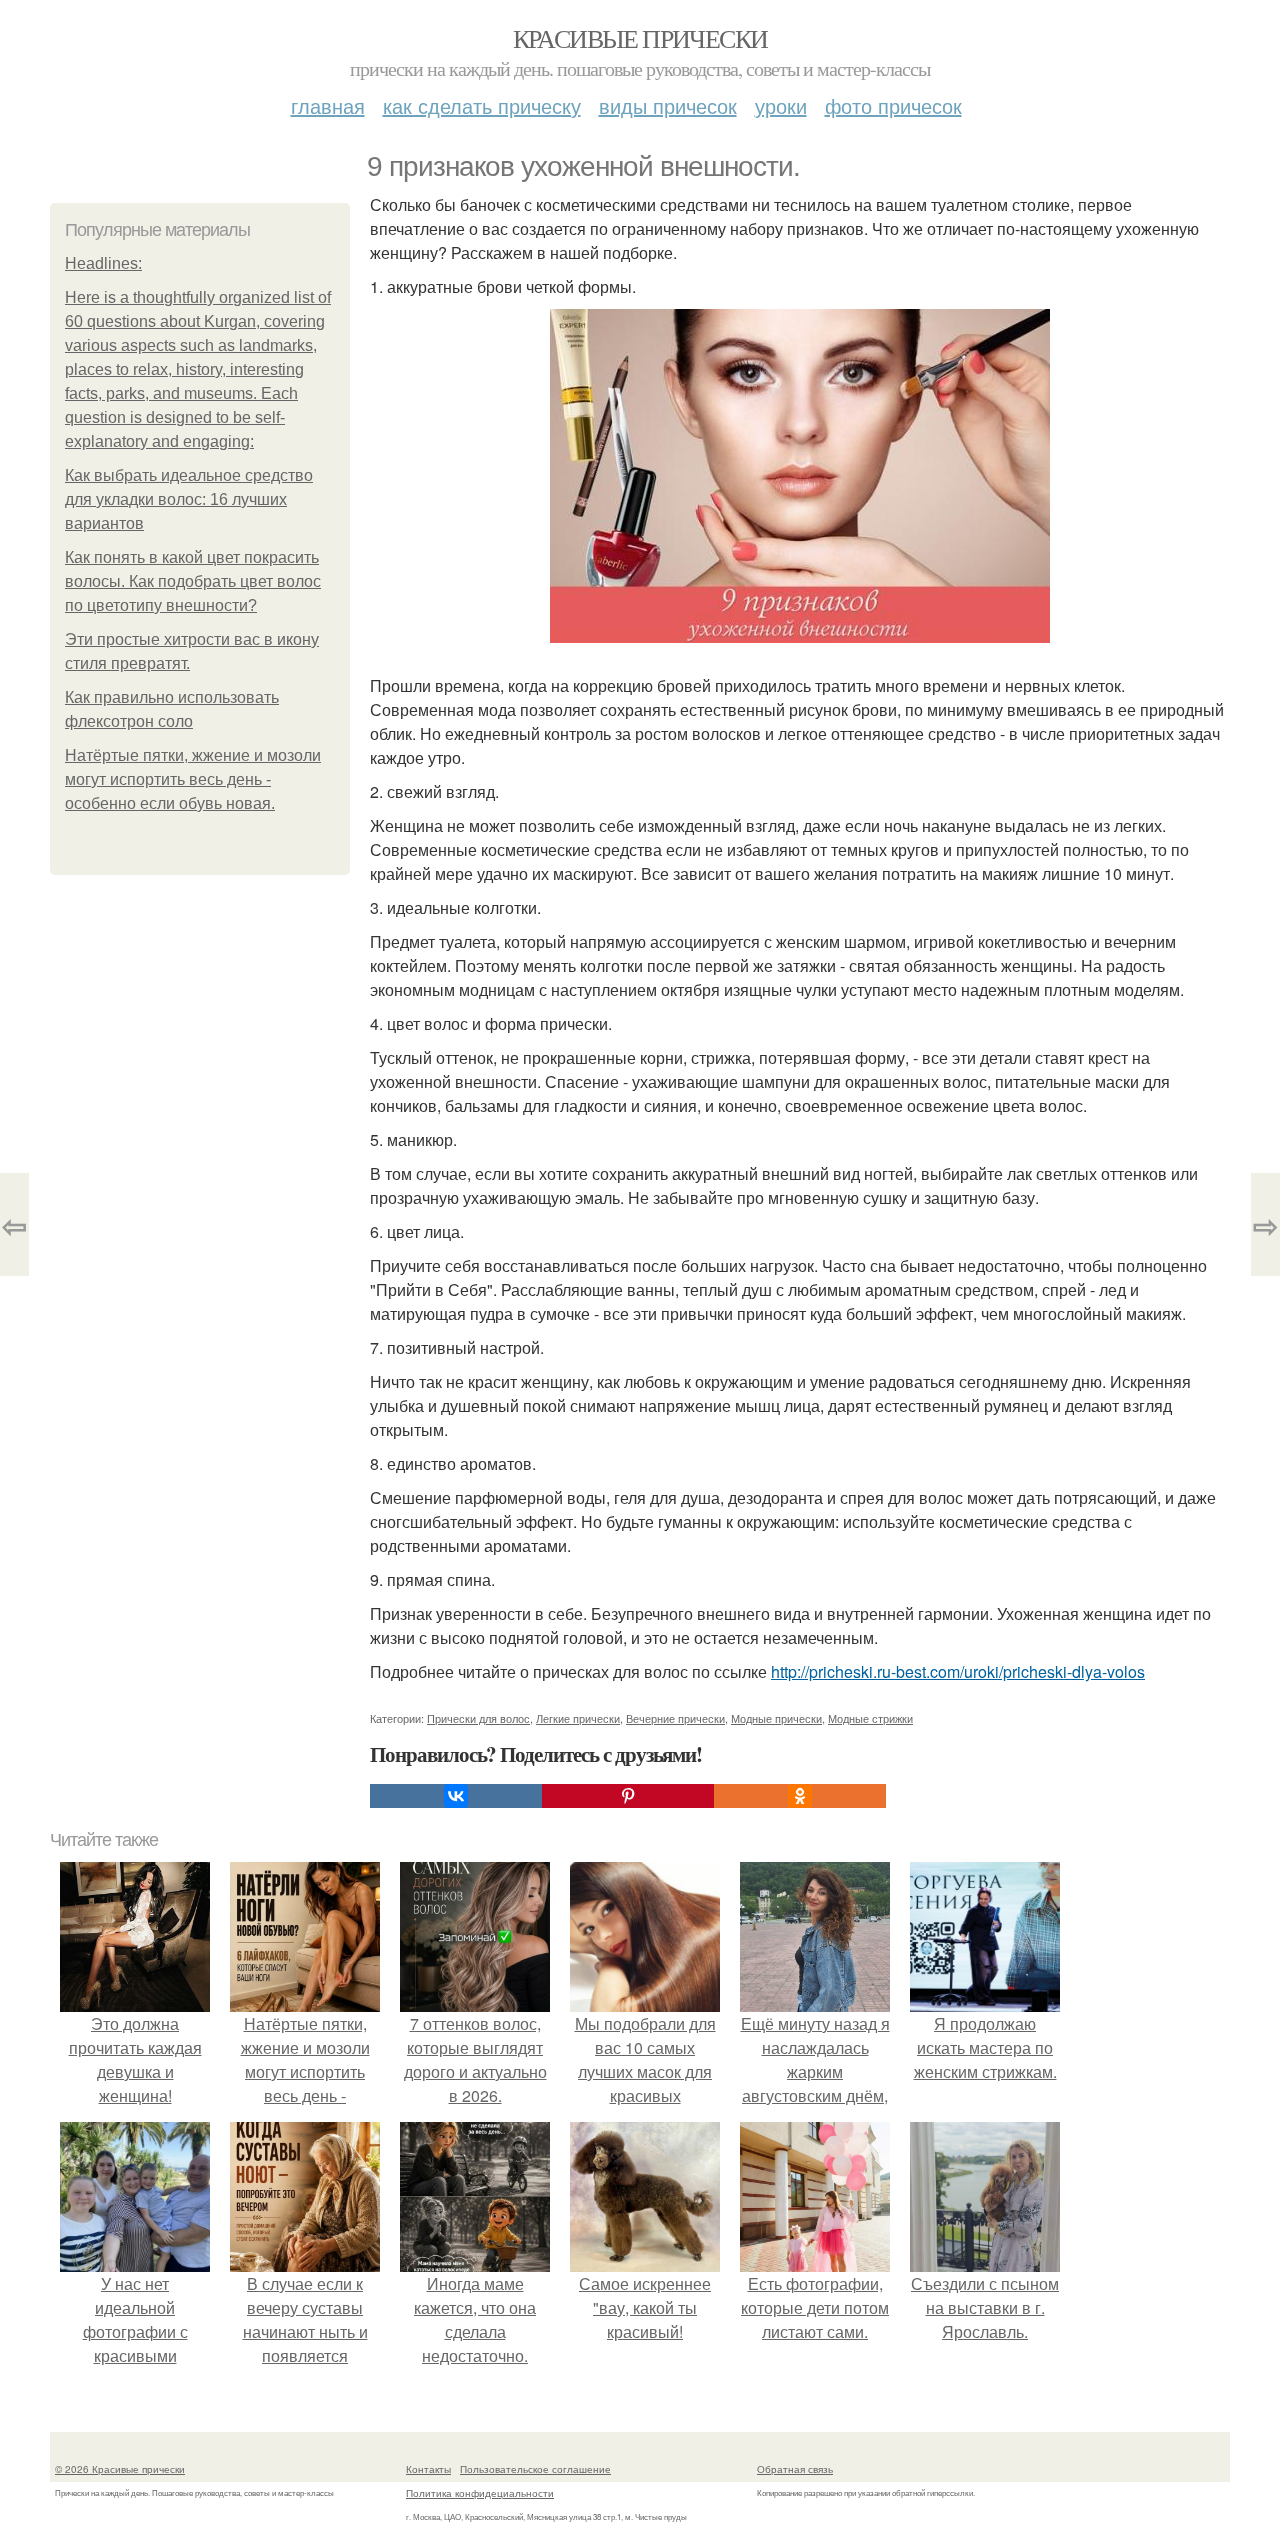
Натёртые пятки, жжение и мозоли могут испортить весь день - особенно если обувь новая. (193, 779)
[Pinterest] (628, 1796)
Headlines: (103, 263)
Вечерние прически (675, 1718)
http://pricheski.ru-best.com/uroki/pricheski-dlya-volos (958, 1671)
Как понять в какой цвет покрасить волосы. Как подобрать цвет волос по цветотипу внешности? (193, 581)
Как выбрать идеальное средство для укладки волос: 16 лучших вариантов (189, 499)
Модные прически (776, 1718)
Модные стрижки (870, 1718)
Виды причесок (668, 105)
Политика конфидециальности (480, 2493)
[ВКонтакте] (456, 1796)
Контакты (428, 2469)
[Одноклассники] (800, 1796)
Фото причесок (893, 105)
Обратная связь (795, 2469)
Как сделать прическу (482, 105)
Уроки (781, 105)
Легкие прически (578, 1718)
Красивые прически (640, 38)
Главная (328, 105)
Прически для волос (478, 1718)
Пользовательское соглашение (535, 2469)
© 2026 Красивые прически (120, 2469)
